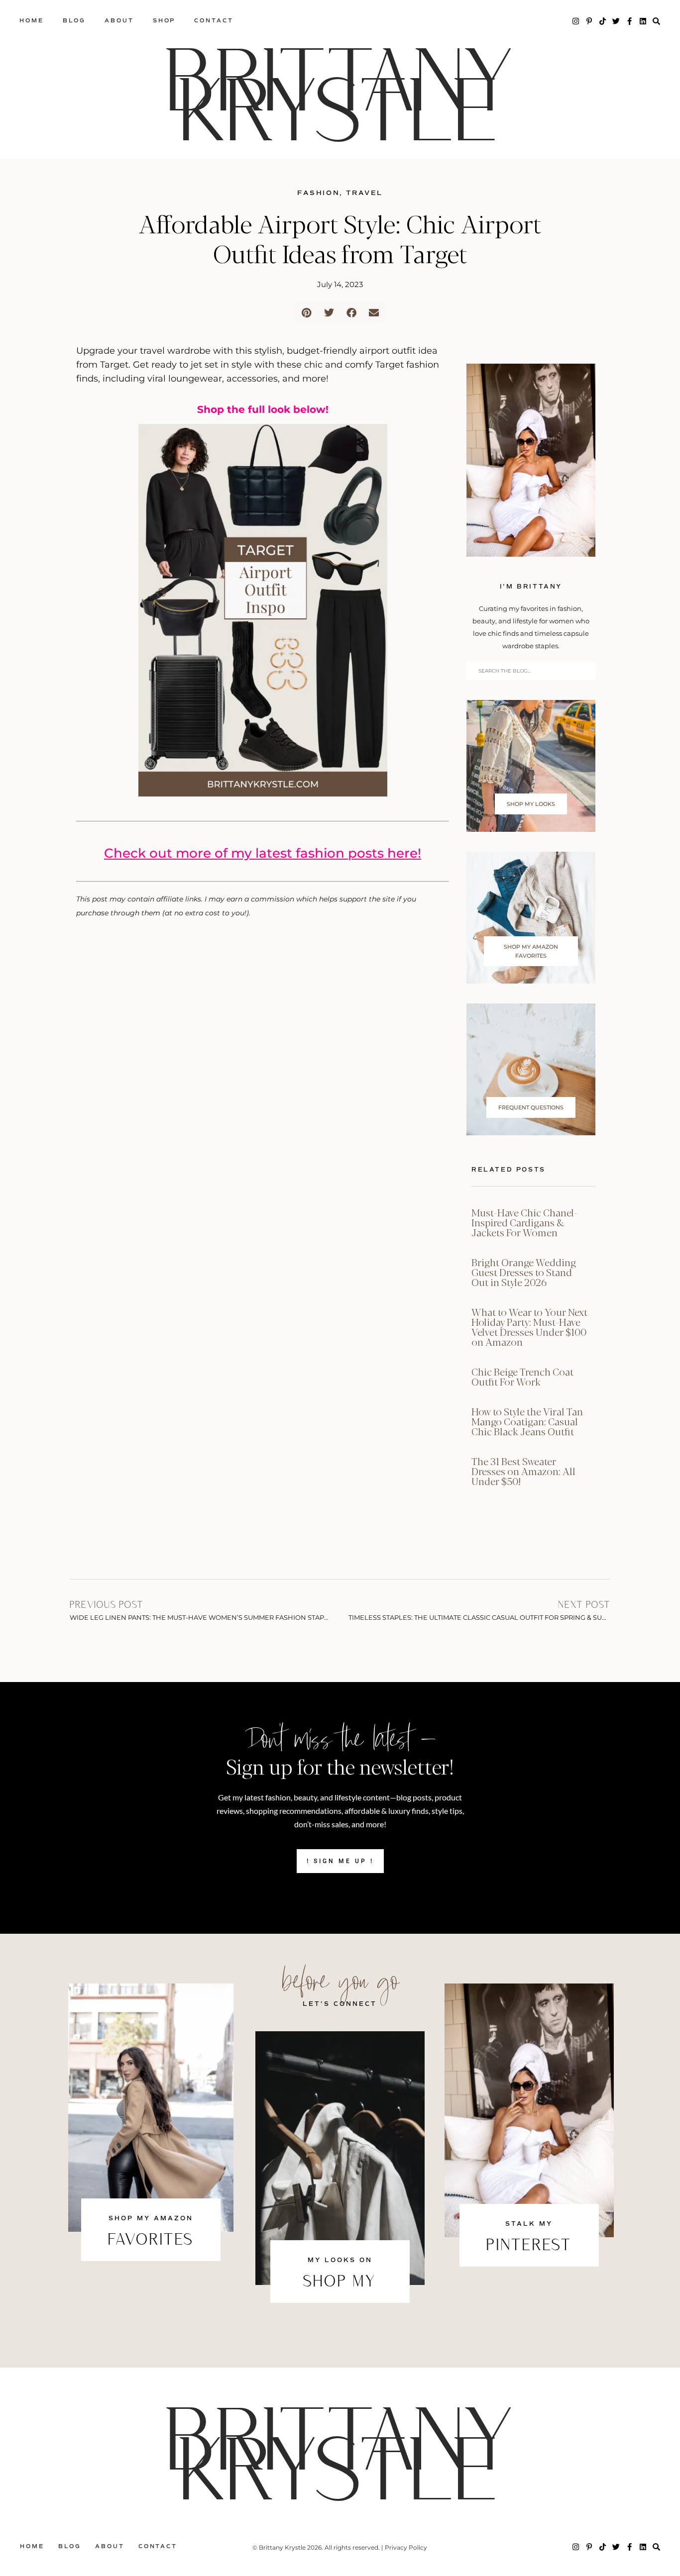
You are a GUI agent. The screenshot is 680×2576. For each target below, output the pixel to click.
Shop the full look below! (263, 409)
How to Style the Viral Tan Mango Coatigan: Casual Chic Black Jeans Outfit (527, 1421)
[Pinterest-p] (589, 21)
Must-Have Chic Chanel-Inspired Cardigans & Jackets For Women (524, 1222)
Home (32, 21)
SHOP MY (340, 2282)
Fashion (318, 193)
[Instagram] (576, 21)
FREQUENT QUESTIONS (531, 1107)
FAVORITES (151, 2241)
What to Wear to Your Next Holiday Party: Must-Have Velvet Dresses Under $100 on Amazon (529, 1327)
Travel (364, 193)
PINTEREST (529, 2246)
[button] (306, 313)
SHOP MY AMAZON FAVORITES (531, 951)
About (119, 21)
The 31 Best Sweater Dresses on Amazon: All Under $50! (523, 1471)
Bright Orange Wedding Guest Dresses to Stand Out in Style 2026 (524, 1272)
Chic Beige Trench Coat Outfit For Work (522, 1376)
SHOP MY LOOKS (531, 804)
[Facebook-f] (629, 21)
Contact (214, 21)
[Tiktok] (603, 21)
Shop (164, 21)
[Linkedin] (643, 21)
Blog (74, 21)
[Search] (656, 21)
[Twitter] (616, 21)
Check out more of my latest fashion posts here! (263, 853)
